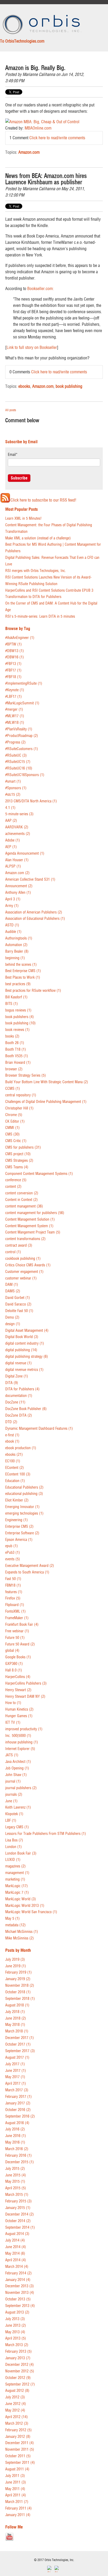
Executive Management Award (30, 1566)
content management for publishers (35, 1213)
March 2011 (17, 2502)
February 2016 (18, 2156)
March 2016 (17, 2149)
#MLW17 (15, 716)
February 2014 (18, 2273)
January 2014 (18, 2280)
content (13, 1187)
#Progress (15, 742)
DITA (12, 1383)
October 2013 (18, 2299)
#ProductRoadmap (22, 736)
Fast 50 (13, 1579)
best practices (18, 984)
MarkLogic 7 (17, 1893)
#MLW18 (15, 723)
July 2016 (15, 2129)
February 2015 (18, 2201)
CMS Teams (17, 1167)
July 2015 (15, 2169)
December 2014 (20, 2214)
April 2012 (17, 2417)
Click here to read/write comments (57, 138)
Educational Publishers (24, 1487)
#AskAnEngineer (20, 638)
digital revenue (18, 1363)
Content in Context (21, 1200)
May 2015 (15, 2182)
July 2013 (15, 2319)
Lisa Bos (14, 1840)
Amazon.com (29, 152)
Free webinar (17, 1631)
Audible (13, 932)
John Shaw (16, 1775)
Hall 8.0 (14, 1670)
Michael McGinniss (22, 1932)
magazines (15, 1866)
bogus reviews (18, 1010)
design (13, 1324)
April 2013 (16, 2338)
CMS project (18, 1154)
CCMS (13, 1089)
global (12, 1651)
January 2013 (18, 2358)
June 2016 (16, 2136)
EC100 (13, 1461)
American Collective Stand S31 (30, 879)
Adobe (13, 840)
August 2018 (17, 2005)
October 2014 (18, 2221)
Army (12, 906)
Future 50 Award (20, 1644)
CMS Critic (16, 1141)
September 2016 (20, 2116)
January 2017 (18, 2103)
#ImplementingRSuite (24, 683)
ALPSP (13, 866)
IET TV (13, 1723)
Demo (12, 1317)
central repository (21, 1095)
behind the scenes (21, 965)
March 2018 (17, 2031)
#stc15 (13, 795)
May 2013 (15, 2332)
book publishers (20, 1017)
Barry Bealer (17, 951)
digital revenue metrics (24, 1370)
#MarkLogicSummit (22, 703)
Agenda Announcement (25, 853)
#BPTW (13, 644)
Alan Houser (17, 860)
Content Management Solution (30, 1219)
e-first (12, 1435)
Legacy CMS (17, 1827)
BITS (12, 1004)
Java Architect (18, 1762)
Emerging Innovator (22, 1507)
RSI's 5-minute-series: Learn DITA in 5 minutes (40, 616)
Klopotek (14, 1814)
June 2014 (16, 2247)
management (17, 1873)
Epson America (19, 1540)
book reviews (17, 1030)
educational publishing (24, 1494)
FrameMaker (17, 1618)
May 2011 (15, 2489)
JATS (12, 1755)
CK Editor (15, 1121)
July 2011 (15, 2476)
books (12, 1036)
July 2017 (15, 2064)
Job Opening (17, 1768)
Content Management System (29, 1226)
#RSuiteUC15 (18, 762)
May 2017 (15, 2077)
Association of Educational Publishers (35, 919)
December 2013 (20, 2286)
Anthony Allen (18, 893)
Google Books (18, 1657)
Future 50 (15, 1638)
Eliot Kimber (17, 1500)
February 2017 (18, 2097)
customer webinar (21, 1278)
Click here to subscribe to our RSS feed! (43, 500)
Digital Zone (17, 1376)
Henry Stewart (18, 1690)
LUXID (13, 1860)
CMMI (12, 1128)
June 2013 (16, 2325)
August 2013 (17, 2312)
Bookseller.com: (40, 288)
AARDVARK (17, 827)
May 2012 (15, 2410)
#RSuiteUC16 (19, 768)
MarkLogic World (21, 1899)
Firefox (13, 1598)
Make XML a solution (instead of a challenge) (38, 538)
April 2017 (16, 2084)
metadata (15, 1925)
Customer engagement (24, 1272)
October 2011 (18, 2456)
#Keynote (15, 690)
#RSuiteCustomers (22, 749)
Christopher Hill (19, 1108)
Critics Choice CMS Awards (28, 1265)
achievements (18, 834)
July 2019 (15, 1960)
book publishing (69, 386)
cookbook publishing (23, 1259)
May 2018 (15, 2025)
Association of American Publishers (34, 912)
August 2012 (17, 2391)
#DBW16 (15, 657)
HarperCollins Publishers (26, 1683)
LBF (11, 1821)
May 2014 (15, 2254)
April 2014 (16, 2260)
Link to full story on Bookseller (32, 347)
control (13, 1252)
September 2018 (20, 1999)
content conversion (22, 1193)
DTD (11, 1422)
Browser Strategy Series (26, 1075)
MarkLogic (17, 1886)
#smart (13, 781)
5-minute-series (19, 814)
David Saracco (18, 1304)
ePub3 (13, 1553)
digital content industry (25, 1343)
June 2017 (16, 2071)
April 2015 (16, 2188)
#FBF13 (13, 664)
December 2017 (20, 2038)
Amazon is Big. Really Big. (35, 68)
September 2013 (20, 2306)
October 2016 (18, 2110)
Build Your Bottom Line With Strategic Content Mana (47, 1082)
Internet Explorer (20, 1749)
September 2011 (20, 2463)
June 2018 (16, 2018)
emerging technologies (24, 1513)
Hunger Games (19, 1716)
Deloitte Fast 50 (19, 1311)
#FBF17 (13, 670)
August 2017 (17, 2058)
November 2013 (20, 2293)
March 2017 (17, 2090)
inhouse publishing (22, 1742)
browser (14, 1069)
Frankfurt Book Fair (22, 1625)
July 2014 (15, 2240)
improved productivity (24, 1729)
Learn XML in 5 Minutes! (23, 518)
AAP (11, 821)
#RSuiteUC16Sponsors (25, 775)
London (13, 1847)
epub (12, 1546)
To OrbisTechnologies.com (22, 41)
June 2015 (16, 2175)
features (14, 1592)
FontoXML (15, 1611)
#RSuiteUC (16, 755)
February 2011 (18, 2508)
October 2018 (18, 1992)
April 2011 (16, 2495)
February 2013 (18, 2352)
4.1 (10, 808)
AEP (11, 847)
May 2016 (15, 2142)
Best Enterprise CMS (23, 971)
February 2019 (18, 1972)
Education (15, 1481)
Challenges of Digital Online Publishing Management (46, 1102)
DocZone (15, 1402)
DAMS (13, 1291)
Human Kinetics (19, 1709)
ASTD (12, 925)
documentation (19, 1396)
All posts (11, 410)
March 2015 (17, 2195)
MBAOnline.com (38, 128)
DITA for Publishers (22, 1389)
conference (16, 1180)
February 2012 (18, 2430)
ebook (12, 1441)
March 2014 (17, 2267)
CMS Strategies (19, 1161)
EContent (15, 1468)
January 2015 (18, 2208)
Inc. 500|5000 (18, 1736)
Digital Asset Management (27, 1331)
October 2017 (18, 2044)
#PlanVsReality (19, 729)
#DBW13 (15, 651)
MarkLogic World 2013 (25, 1906)
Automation (16, 945)
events (13, 1559)
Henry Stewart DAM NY (25, 1697)
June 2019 (16, 1966)
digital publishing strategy (27, 1357)
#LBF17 (13, 697)
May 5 (12, 1919)
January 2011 (18, 2515)
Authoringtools (19, 938)
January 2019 (18, 1979)
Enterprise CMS (19, 1527)
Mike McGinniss (20, 1938)
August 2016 (17, 2123)
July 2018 (15, 2012)
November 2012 (20, 2371)
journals (14, 1795)
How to (13, 1703)
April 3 (13, 899)
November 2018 (20, 1986)
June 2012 (16, 2404)
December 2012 (20, 2365)
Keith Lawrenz (18, 1807)
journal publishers (21, 1788)
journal (13, 1781)
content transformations (25, 1239)
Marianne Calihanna (39, 74)
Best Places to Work (23, 977)
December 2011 (20, 2443)
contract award (19, 1245)
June (11, 1801)
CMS (12, 1134)
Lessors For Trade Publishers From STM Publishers (46, 1834)
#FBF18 (13, 677)
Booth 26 (15, 1043)
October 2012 (18, 2378)
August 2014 (17, 2234)
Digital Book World (22, 1337)
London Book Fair (21, 1853)
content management (24, 1206)
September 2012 (20, 2384)
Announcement (19, 886)
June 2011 (16, 2482)
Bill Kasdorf (16, 997)
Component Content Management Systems (39, 1174)
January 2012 (18, 2437)
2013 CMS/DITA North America (31, 801)
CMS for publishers (23, 1147)
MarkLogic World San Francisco (31, 1912)
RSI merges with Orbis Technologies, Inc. (36, 571)
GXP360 (14, 1664)
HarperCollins (18, 1677)
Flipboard (15, 1605)
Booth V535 (17, 1056)
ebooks (24, 386)
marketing (15, 1879)
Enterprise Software (22, 1533)
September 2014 (20, 2227)
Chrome (14, 1115)
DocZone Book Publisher (26, 1409)
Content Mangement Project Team (33, 1232)
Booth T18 (16, 1049)
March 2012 (17, 2423)
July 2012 (15, 2397)
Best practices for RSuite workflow (33, 991)
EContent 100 (18, 1474)
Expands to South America (27, 1572)
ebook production (21, 1448)
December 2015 (20, 2162)
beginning (15, 958)
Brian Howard (18, 1063)
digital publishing (21, 1350)
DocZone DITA (19, 1415)
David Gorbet (18, 1298)
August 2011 (17, 2469)
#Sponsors (16, 788)
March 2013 (17, 2345)
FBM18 (13, 1585)
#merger (14, 709)
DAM (12, 1285)
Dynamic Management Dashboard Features (39, 1429)
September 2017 (20, 2051)
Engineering (17, 1520)
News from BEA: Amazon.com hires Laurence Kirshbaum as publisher (46, 179)
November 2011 (20, 2449)
